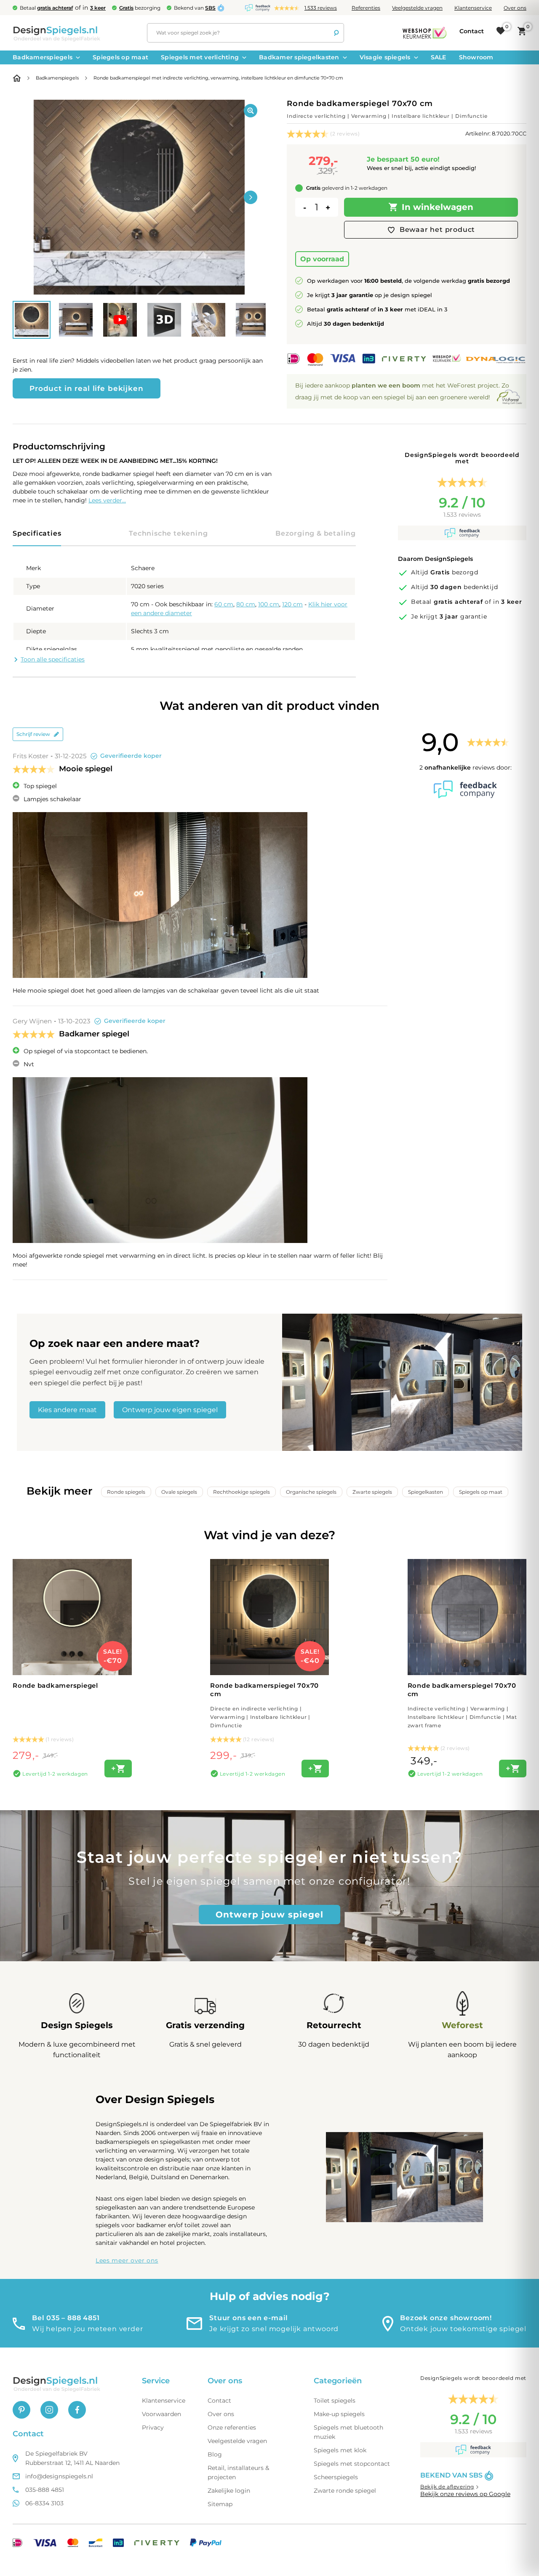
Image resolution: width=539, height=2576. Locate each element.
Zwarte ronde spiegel (345, 2491)
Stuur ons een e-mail (249, 2318)
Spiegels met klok (340, 2450)
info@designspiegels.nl (59, 2476)
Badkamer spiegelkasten (299, 57)
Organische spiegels (311, 1492)
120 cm (292, 604)
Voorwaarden (161, 2414)
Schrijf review (33, 734)
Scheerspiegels (336, 2477)
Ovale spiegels (179, 1492)
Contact (219, 2401)
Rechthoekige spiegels (241, 1492)
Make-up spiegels (339, 2414)
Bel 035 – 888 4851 (66, 2318)
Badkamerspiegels (43, 57)
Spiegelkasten (426, 1492)
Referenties (366, 8)
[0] (501, 31)
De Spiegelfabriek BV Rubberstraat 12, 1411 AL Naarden (72, 2458)
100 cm (269, 604)
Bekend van (195, 8)
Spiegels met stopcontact (352, 2464)
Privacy (153, 2427)
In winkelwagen (438, 207)
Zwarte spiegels (372, 1492)
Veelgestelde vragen (417, 8)
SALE (439, 57)
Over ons (515, 8)
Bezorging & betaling (316, 533)
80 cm (246, 604)
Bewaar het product (437, 230)
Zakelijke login (229, 2491)
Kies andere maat (67, 1410)
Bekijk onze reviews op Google (465, 2494)
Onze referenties (232, 2427)
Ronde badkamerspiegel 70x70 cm (264, 1705)
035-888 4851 (45, 2490)
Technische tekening (168, 533)
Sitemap (220, 2504)
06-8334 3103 (44, 2503)
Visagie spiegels (385, 57)
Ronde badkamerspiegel (55, 1685)
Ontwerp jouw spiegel (269, 1915)
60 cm (224, 604)
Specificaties (37, 533)
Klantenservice (473, 8)
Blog (215, 2454)
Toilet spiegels (335, 2401)
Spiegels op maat (120, 57)
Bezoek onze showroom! (446, 2318)
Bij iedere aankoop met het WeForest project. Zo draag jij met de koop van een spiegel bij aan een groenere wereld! (402, 391)
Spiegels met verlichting (200, 57)
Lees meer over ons (127, 2260)
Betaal (46, 8)
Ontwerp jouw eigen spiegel (170, 1410)
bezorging (140, 8)
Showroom (476, 57)
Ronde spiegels (126, 1492)
